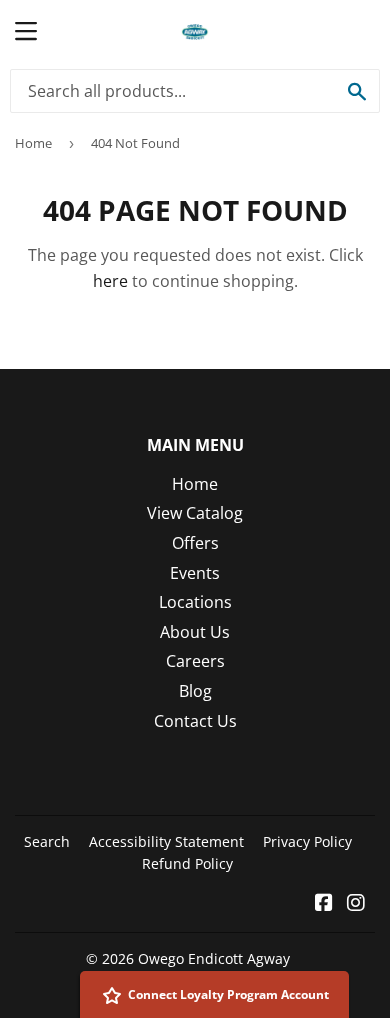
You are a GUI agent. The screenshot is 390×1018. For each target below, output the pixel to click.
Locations (195, 602)
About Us (195, 632)
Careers (195, 661)
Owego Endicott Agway (214, 958)
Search (47, 841)
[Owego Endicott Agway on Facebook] (324, 904)
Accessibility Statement (166, 841)
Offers (195, 543)
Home (33, 143)
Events (195, 573)
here (110, 281)
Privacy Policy (307, 841)
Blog (195, 691)
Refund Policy (187, 863)
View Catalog (195, 513)
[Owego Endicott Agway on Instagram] (356, 904)
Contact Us (195, 721)
